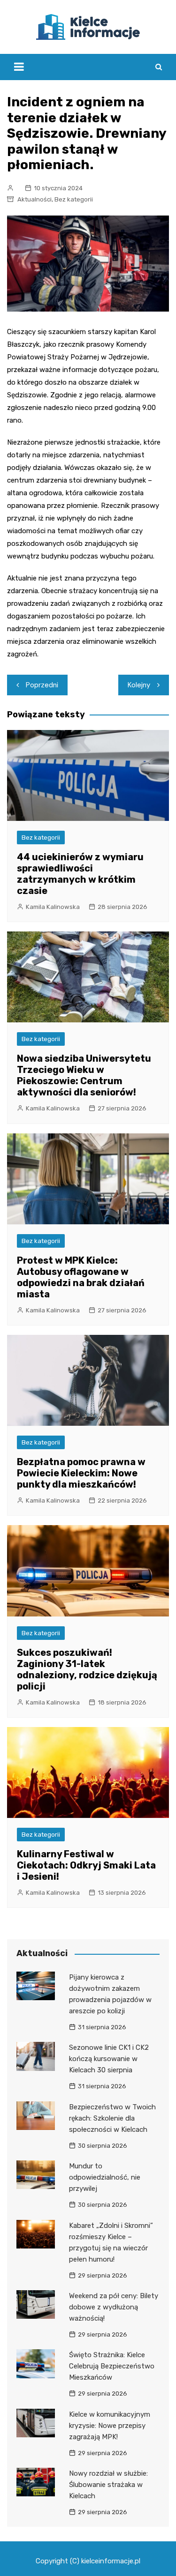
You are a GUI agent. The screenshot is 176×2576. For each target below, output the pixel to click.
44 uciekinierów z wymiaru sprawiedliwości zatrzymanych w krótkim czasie (80, 874)
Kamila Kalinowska (53, 907)
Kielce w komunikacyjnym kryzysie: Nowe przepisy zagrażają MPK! (110, 2426)
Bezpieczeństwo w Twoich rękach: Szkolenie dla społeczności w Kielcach (112, 2118)
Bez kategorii (74, 199)
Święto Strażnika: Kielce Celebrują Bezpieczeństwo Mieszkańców (112, 2366)
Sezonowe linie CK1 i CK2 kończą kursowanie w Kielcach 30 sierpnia (109, 2059)
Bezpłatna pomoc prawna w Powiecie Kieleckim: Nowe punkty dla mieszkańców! (81, 1473)
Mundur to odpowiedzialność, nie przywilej (105, 2177)
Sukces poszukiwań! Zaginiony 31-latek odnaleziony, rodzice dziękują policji (87, 1669)
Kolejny (139, 685)
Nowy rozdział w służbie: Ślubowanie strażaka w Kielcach (108, 2485)
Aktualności (34, 199)
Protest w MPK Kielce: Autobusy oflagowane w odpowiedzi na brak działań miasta (81, 1277)
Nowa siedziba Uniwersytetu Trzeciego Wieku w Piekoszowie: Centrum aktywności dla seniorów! (84, 1075)
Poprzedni (42, 685)
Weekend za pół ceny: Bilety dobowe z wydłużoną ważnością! (114, 2307)
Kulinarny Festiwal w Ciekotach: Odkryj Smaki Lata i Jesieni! (86, 1865)
